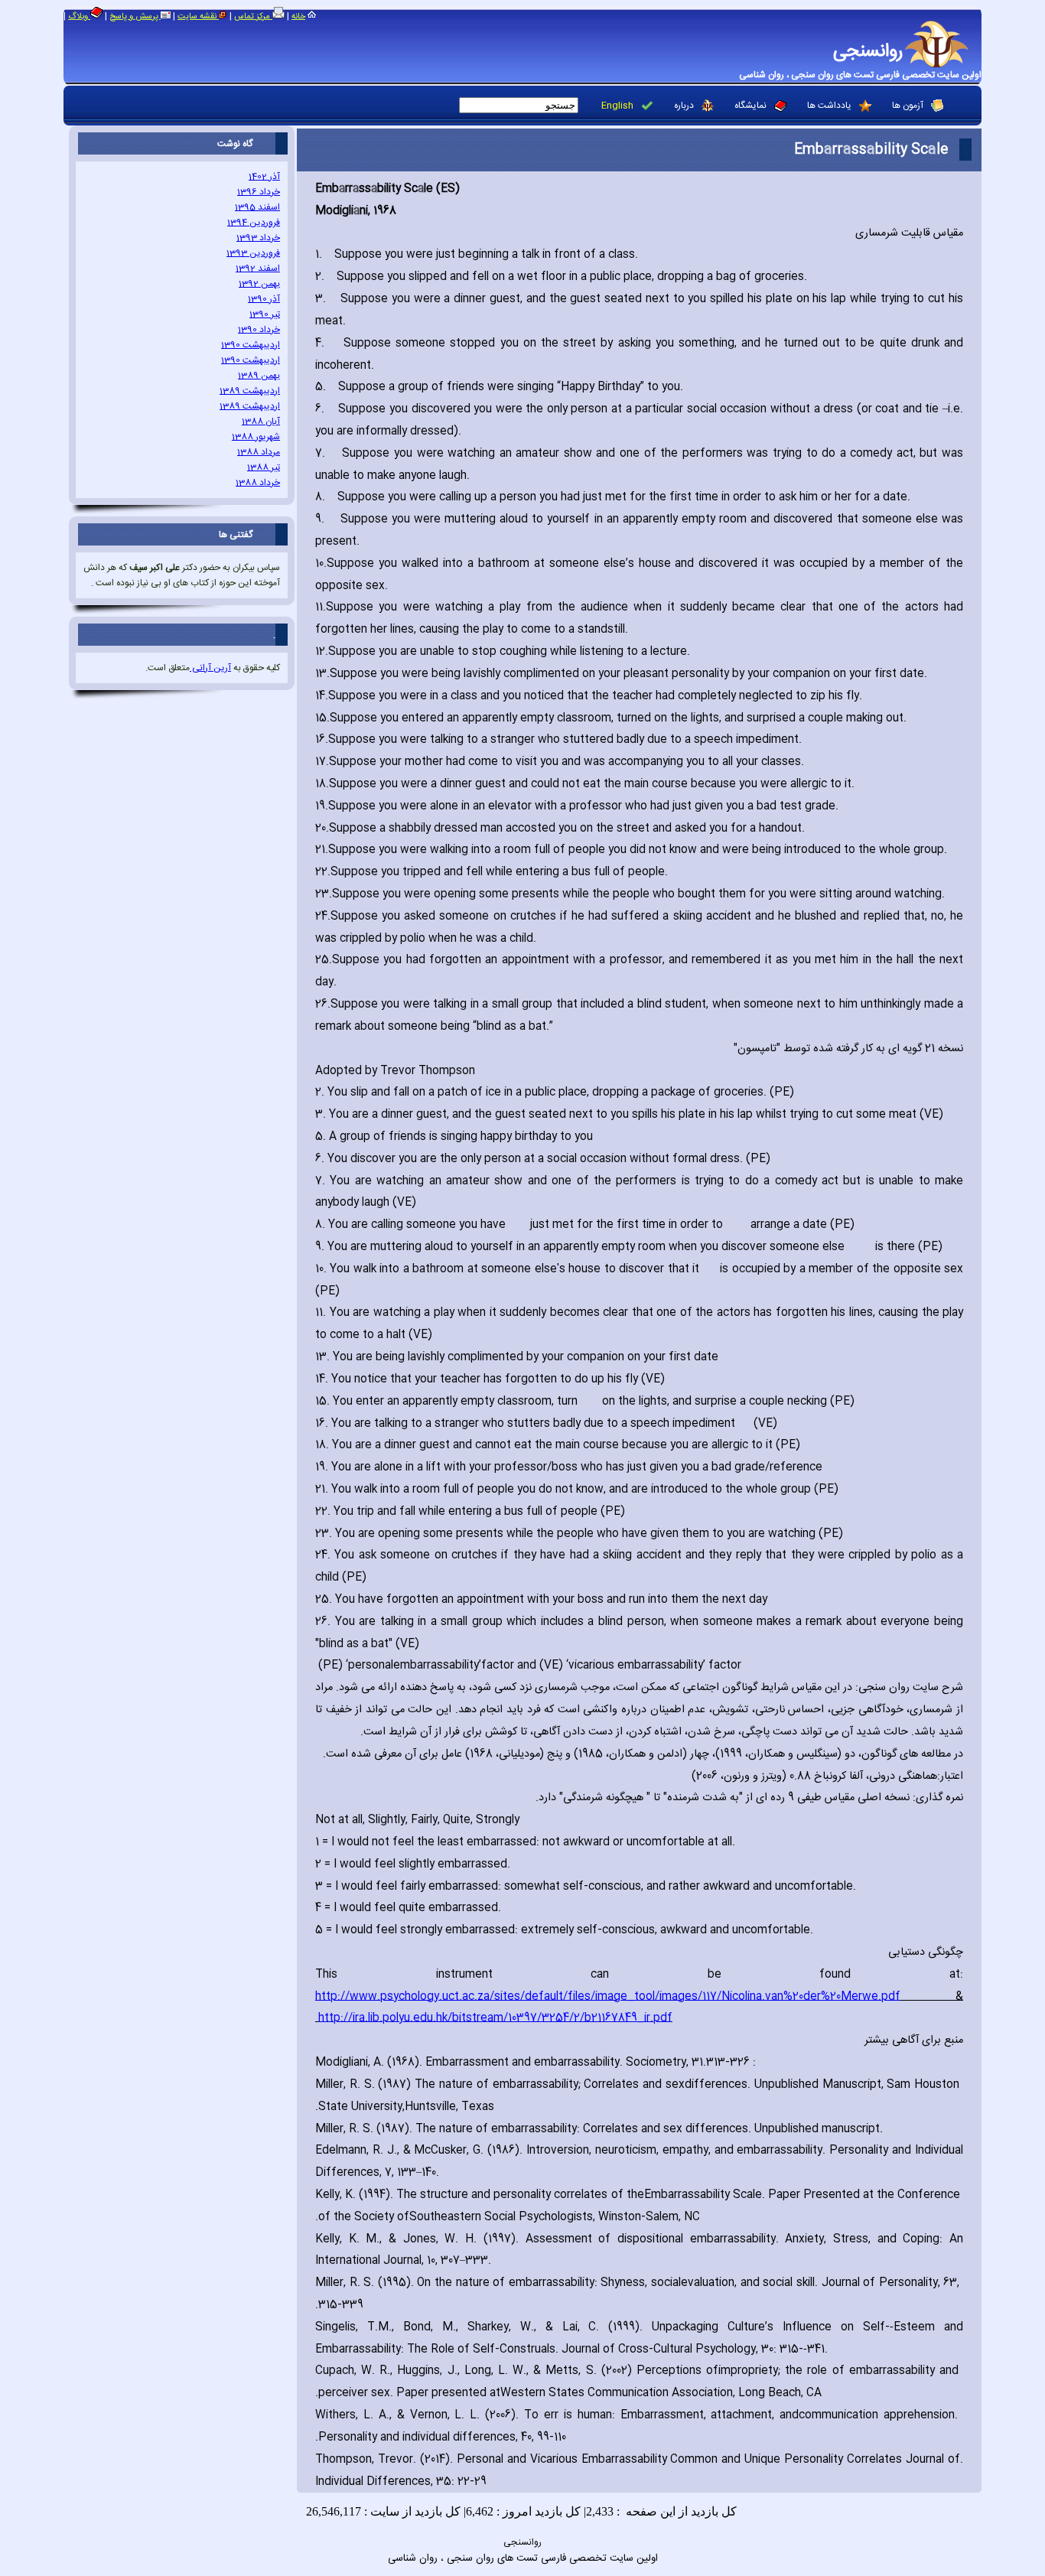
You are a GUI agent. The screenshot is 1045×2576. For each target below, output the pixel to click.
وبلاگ (79, 17)
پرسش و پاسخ (135, 17)
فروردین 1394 (254, 223)
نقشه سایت (198, 17)
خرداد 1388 (258, 483)
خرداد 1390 (259, 330)
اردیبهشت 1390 (251, 345)
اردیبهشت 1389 (250, 391)
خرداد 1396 (259, 192)
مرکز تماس (253, 17)
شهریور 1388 (256, 437)
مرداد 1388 (259, 452)
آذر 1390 (264, 299)
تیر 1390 (265, 314)
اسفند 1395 (257, 207)
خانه (298, 17)
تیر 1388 (264, 467)
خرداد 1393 (258, 238)
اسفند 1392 (258, 269)
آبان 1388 (261, 422)
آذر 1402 (264, 177)
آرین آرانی (210, 668)
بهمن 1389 (259, 376)
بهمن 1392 (259, 284)
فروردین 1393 (253, 253)
